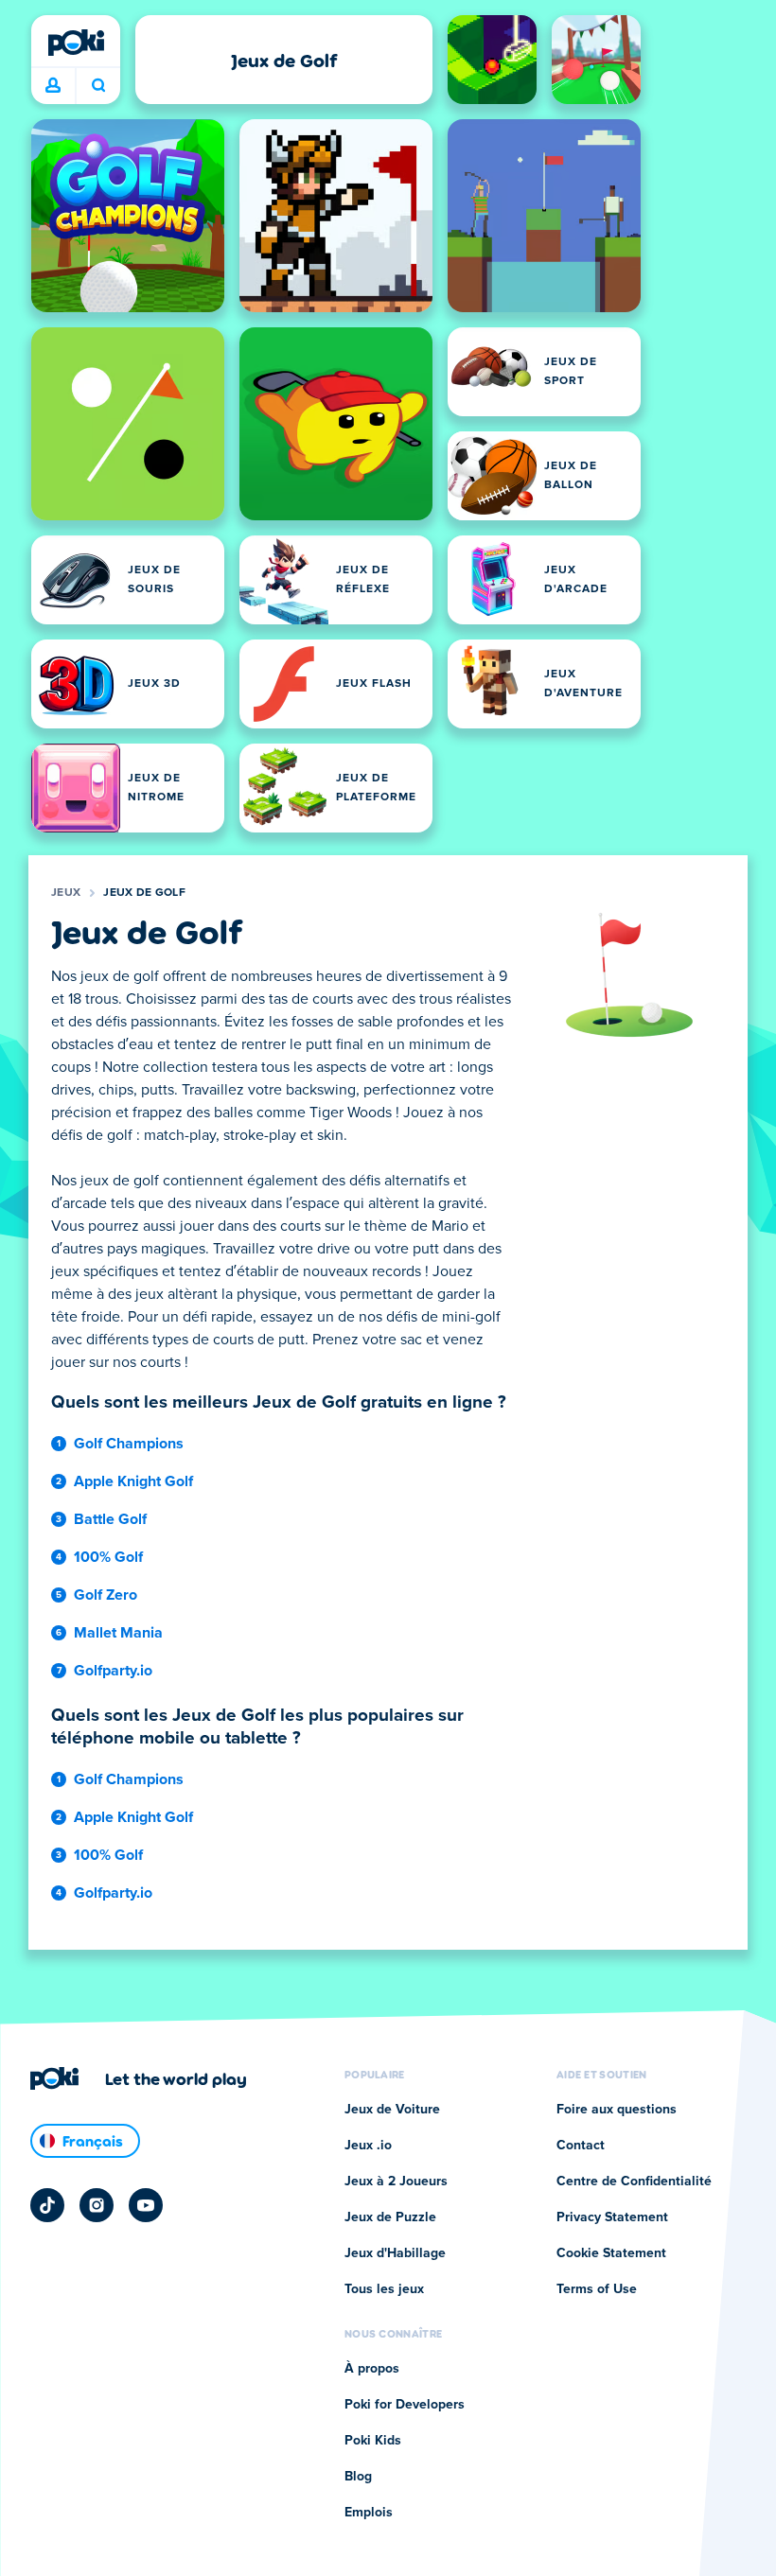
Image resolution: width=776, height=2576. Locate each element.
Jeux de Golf (144, 893)
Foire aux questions (617, 2110)
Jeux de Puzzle (390, 2217)
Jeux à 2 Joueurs (396, 2182)
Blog (358, 2477)
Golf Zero (106, 1595)
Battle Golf (110, 1519)
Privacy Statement (612, 2217)
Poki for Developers (405, 2405)
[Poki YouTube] (146, 2205)
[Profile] (53, 86)
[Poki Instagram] (97, 2205)
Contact (581, 2146)
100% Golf (108, 1557)
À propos (372, 2369)
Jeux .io (368, 2146)
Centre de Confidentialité (634, 2182)
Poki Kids (373, 2441)
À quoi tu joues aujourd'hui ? (98, 86)
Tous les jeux (384, 2289)
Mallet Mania (118, 1633)
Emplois (369, 2513)
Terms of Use (597, 2289)
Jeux (66, 893)
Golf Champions (129, 1444)
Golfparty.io (113, 1671)
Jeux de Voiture (392, 2110)
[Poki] (76, 43)
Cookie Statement (611, 2253)
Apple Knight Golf (133, 1481)
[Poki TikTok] (47, 2205)
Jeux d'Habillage (395, 2253)
